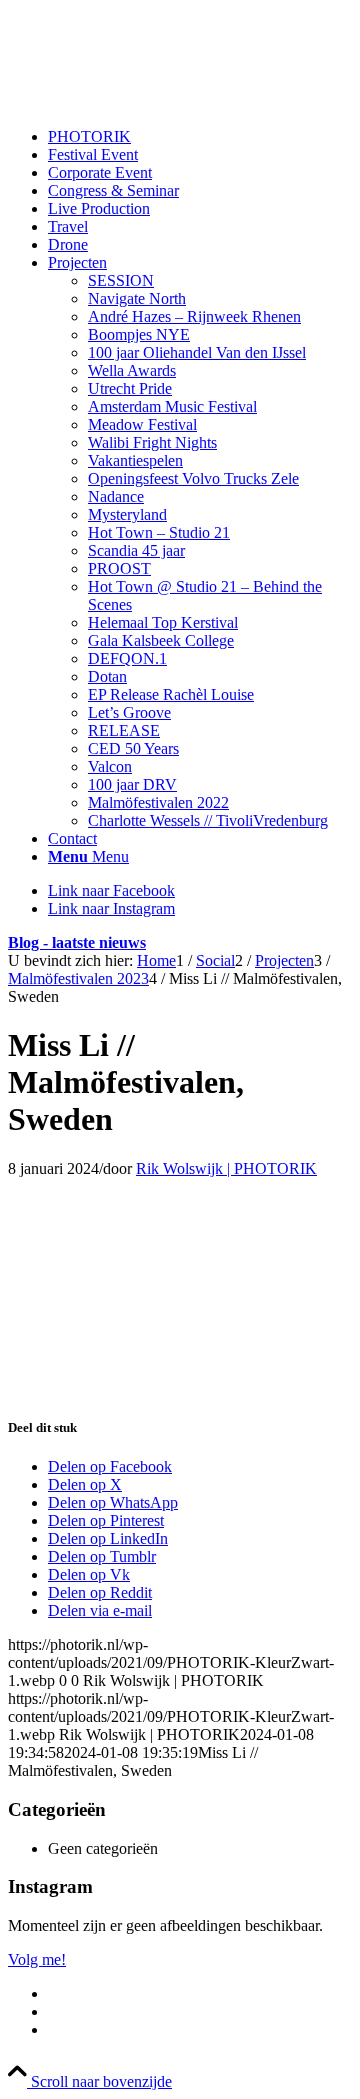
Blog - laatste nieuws (77, 942)
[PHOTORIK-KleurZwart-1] (158, 102)
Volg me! (37, 1959)
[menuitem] (200, 137)
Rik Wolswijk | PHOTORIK (226, 1168)
